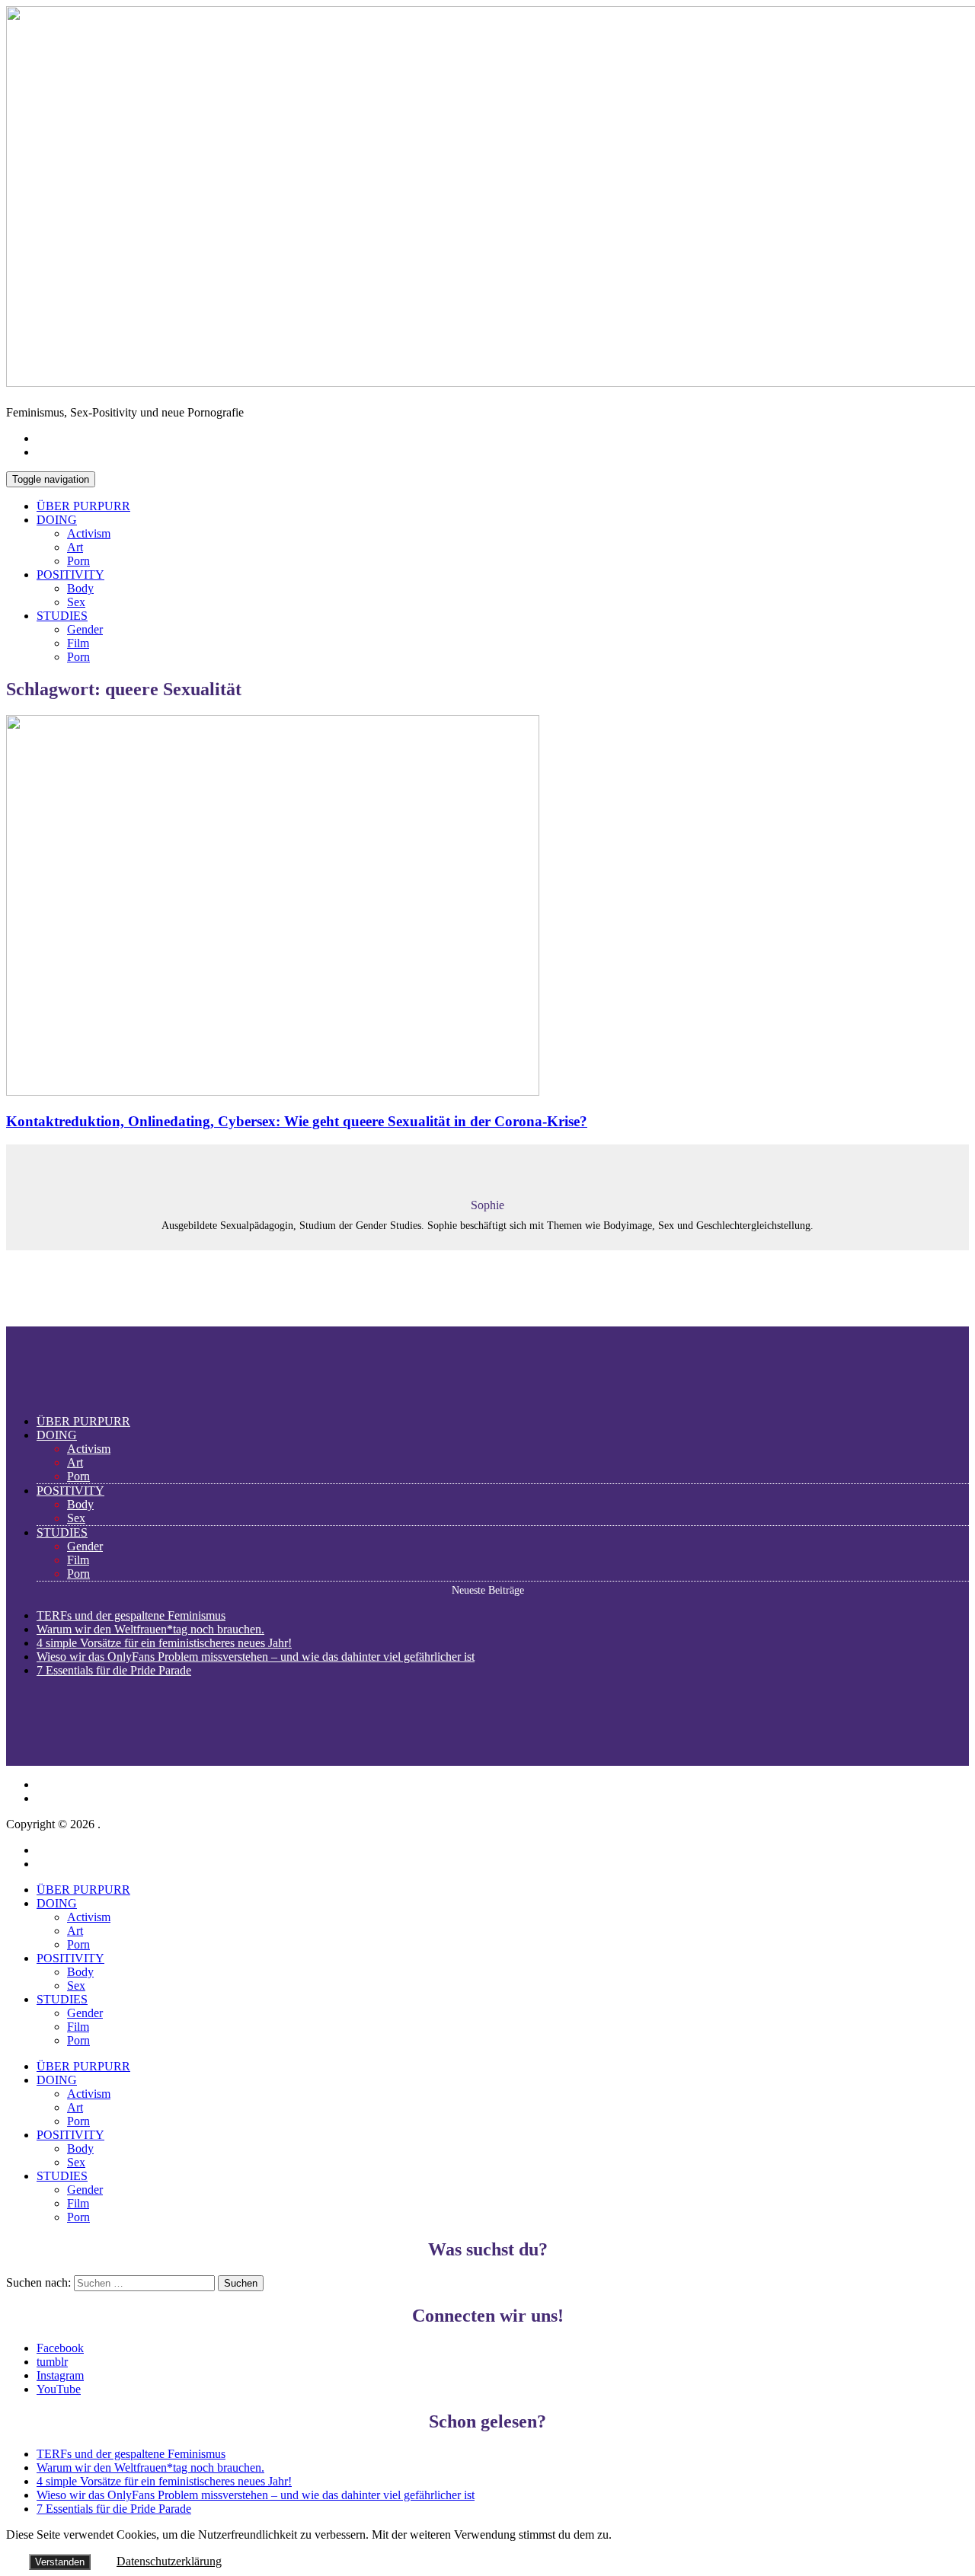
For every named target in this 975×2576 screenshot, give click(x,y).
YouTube (59, 2389)
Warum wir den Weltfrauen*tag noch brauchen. (150, 1629)
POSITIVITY (70, 575)
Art (75, 547)
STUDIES (62, 616)
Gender (85, 629)
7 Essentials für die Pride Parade (114, 1670)
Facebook (60, 2348)
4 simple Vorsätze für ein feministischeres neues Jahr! (164, 1643)
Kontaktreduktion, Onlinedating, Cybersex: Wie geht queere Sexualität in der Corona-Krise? (297, 1121)
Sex (76, 602)
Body (80, 588)
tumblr (52, 2362)
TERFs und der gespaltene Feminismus (131, 1615)
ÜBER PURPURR (83, 506)
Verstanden (60, 2562)
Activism (89, 533)
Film (78, 643)
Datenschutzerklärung (169, 2561)
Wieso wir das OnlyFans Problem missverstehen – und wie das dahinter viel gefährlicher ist (256, 1657)
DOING (57, 520)
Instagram (60, 2375)
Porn (78, 561)
